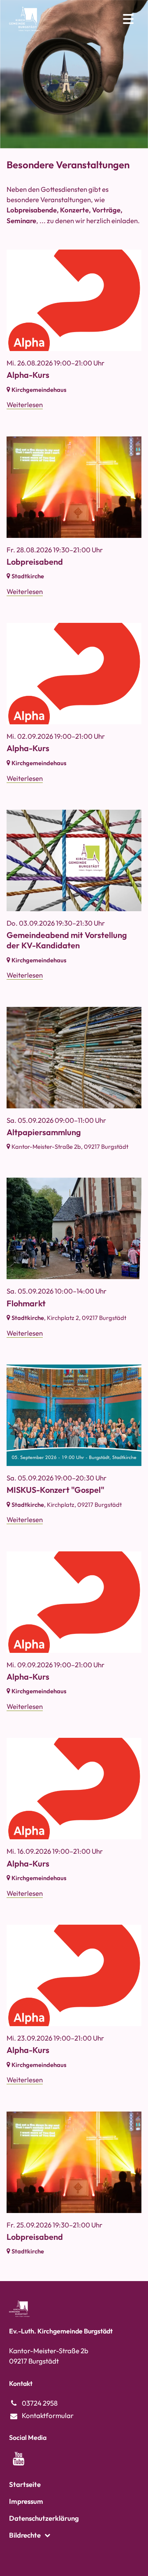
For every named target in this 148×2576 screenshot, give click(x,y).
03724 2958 (40, 2403)
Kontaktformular (48, 2415)
